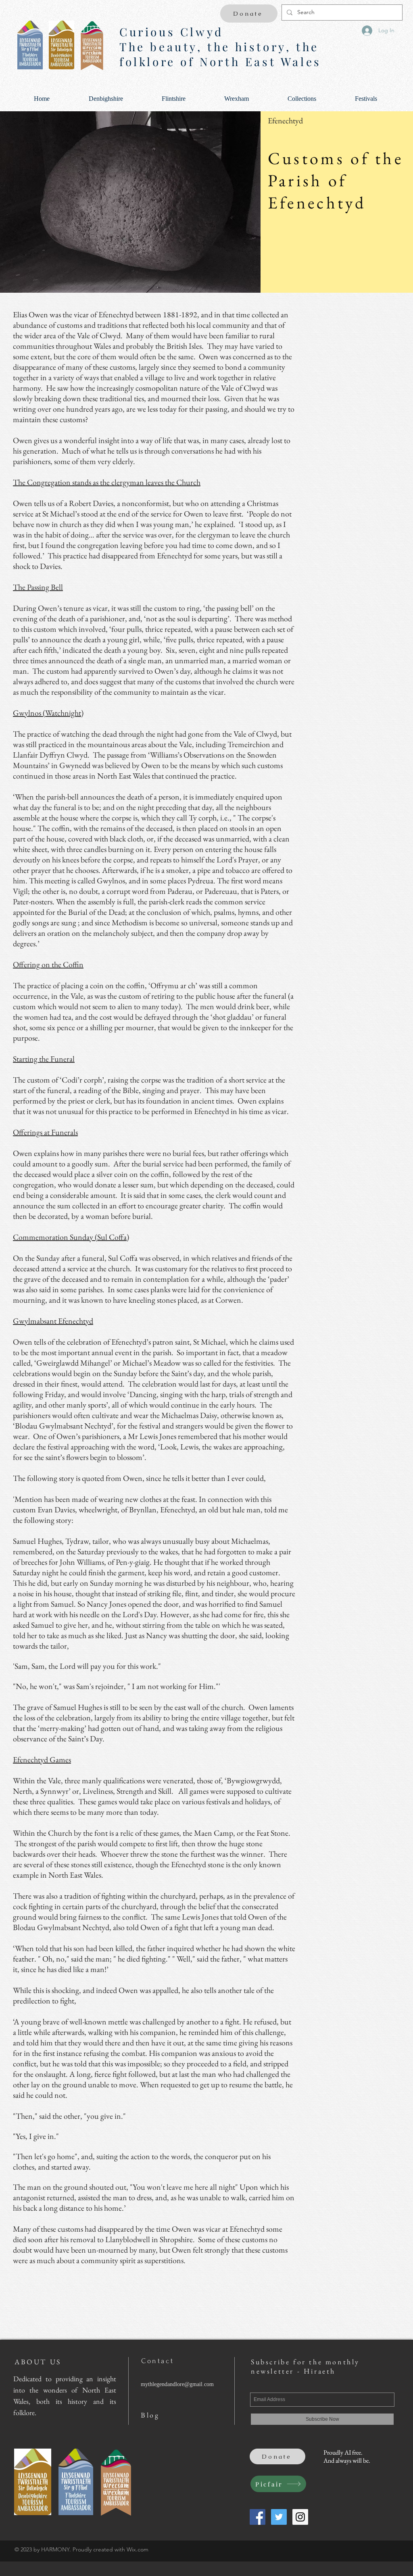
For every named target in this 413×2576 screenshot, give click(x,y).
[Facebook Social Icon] (258, 2517)
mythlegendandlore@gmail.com (177, 2384)
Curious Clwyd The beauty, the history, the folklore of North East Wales (220, 47)
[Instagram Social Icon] (300, 2517)
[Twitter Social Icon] (279, 2517)
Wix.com (138, 2549)
